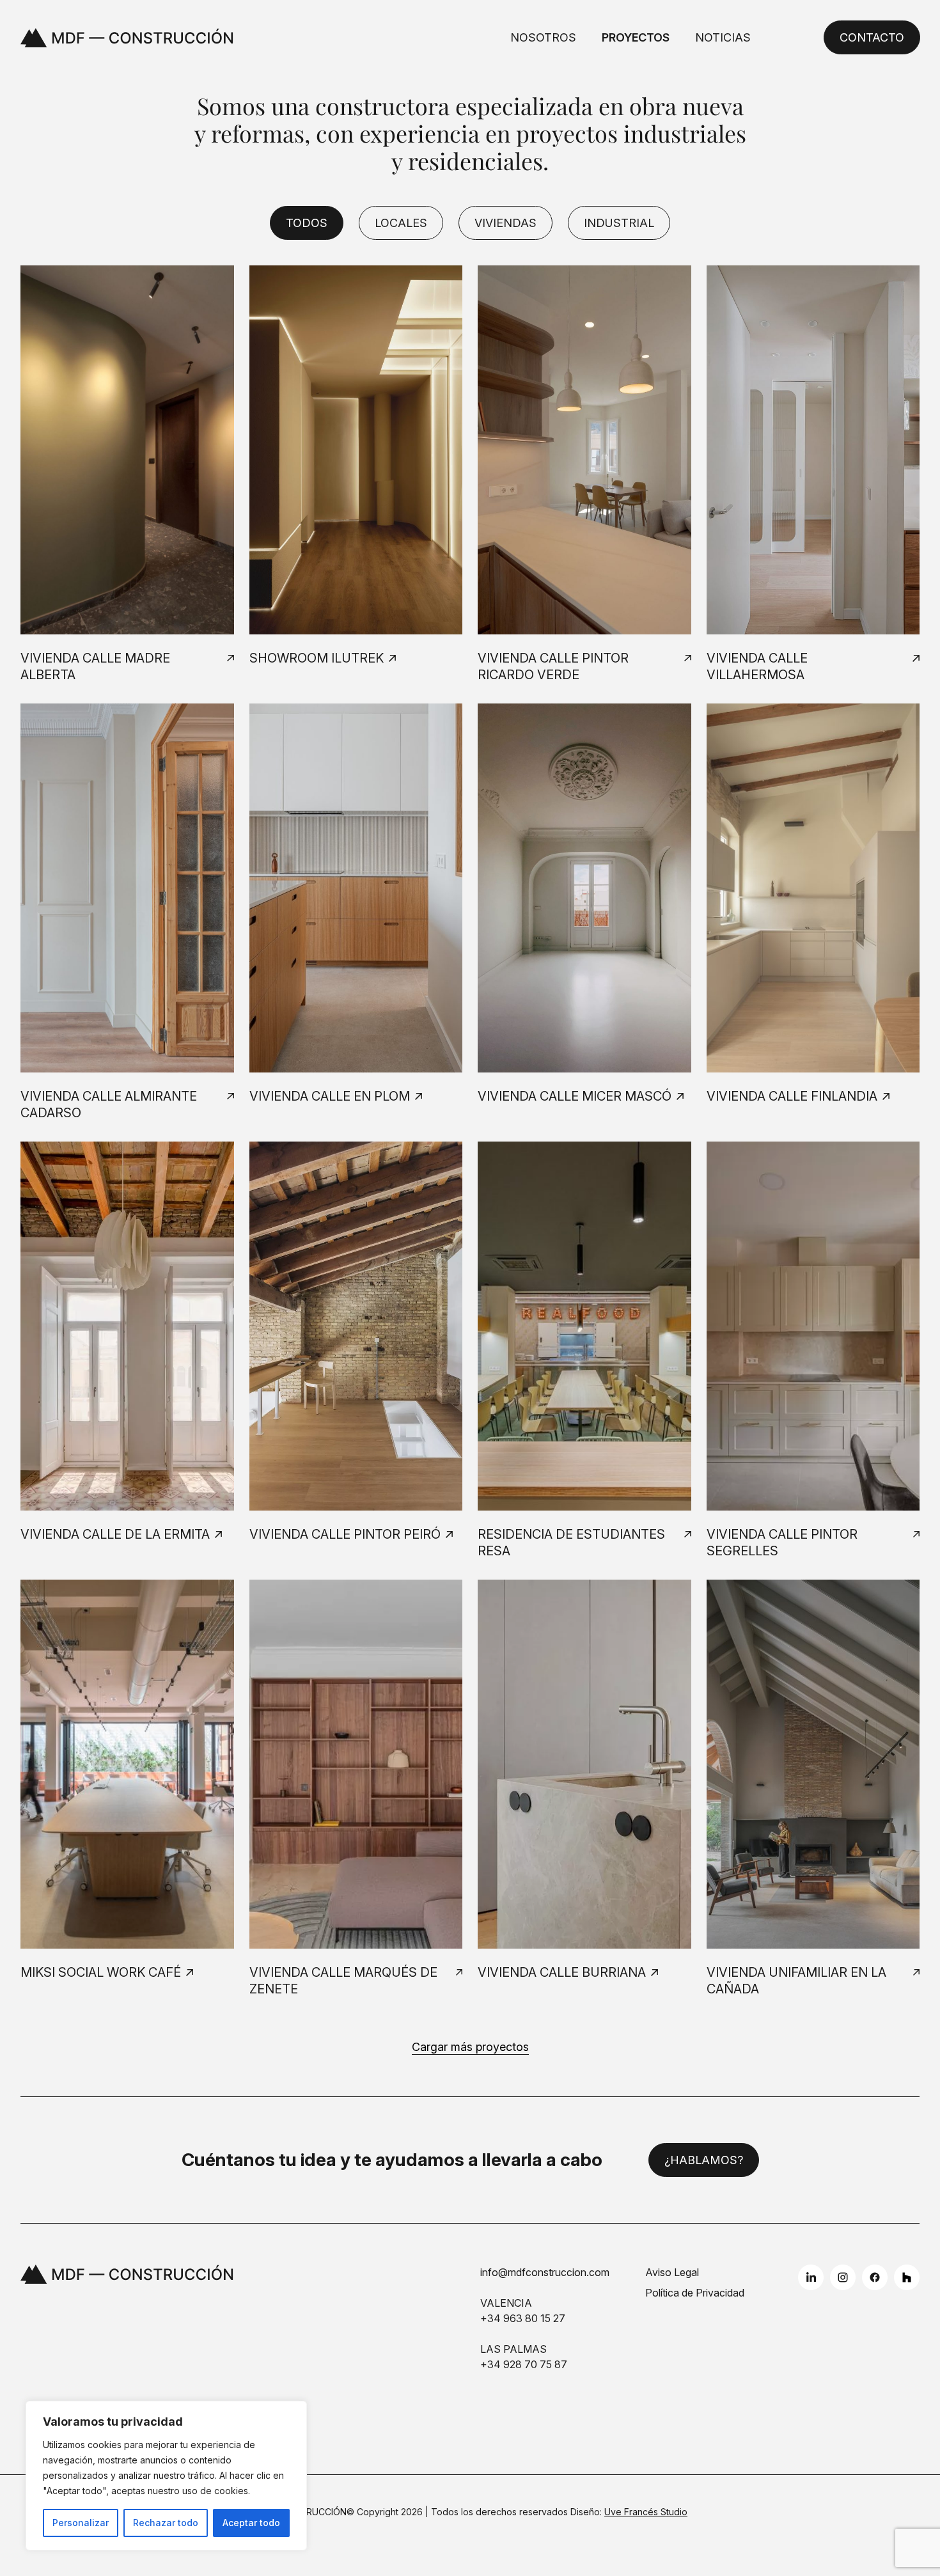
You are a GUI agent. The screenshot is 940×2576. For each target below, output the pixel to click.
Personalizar (81, 2523)
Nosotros (543, 37)
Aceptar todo (251, 2523)
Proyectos (636, 37)
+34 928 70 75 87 (524, 2364)
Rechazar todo (166, 2523)
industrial (619, 223)
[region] (166, 2476)
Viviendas (505, 223)
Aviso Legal (672, 2272)
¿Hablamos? (704, 2160)
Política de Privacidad (695, 2293)
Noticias (723, 37)
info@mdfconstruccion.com (545, 2272)
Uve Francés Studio (646, 2512)
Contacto (871, 37)
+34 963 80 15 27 (523, 2318)
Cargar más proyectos (470, 2047)
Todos (307, 223)
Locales (401, 223)
